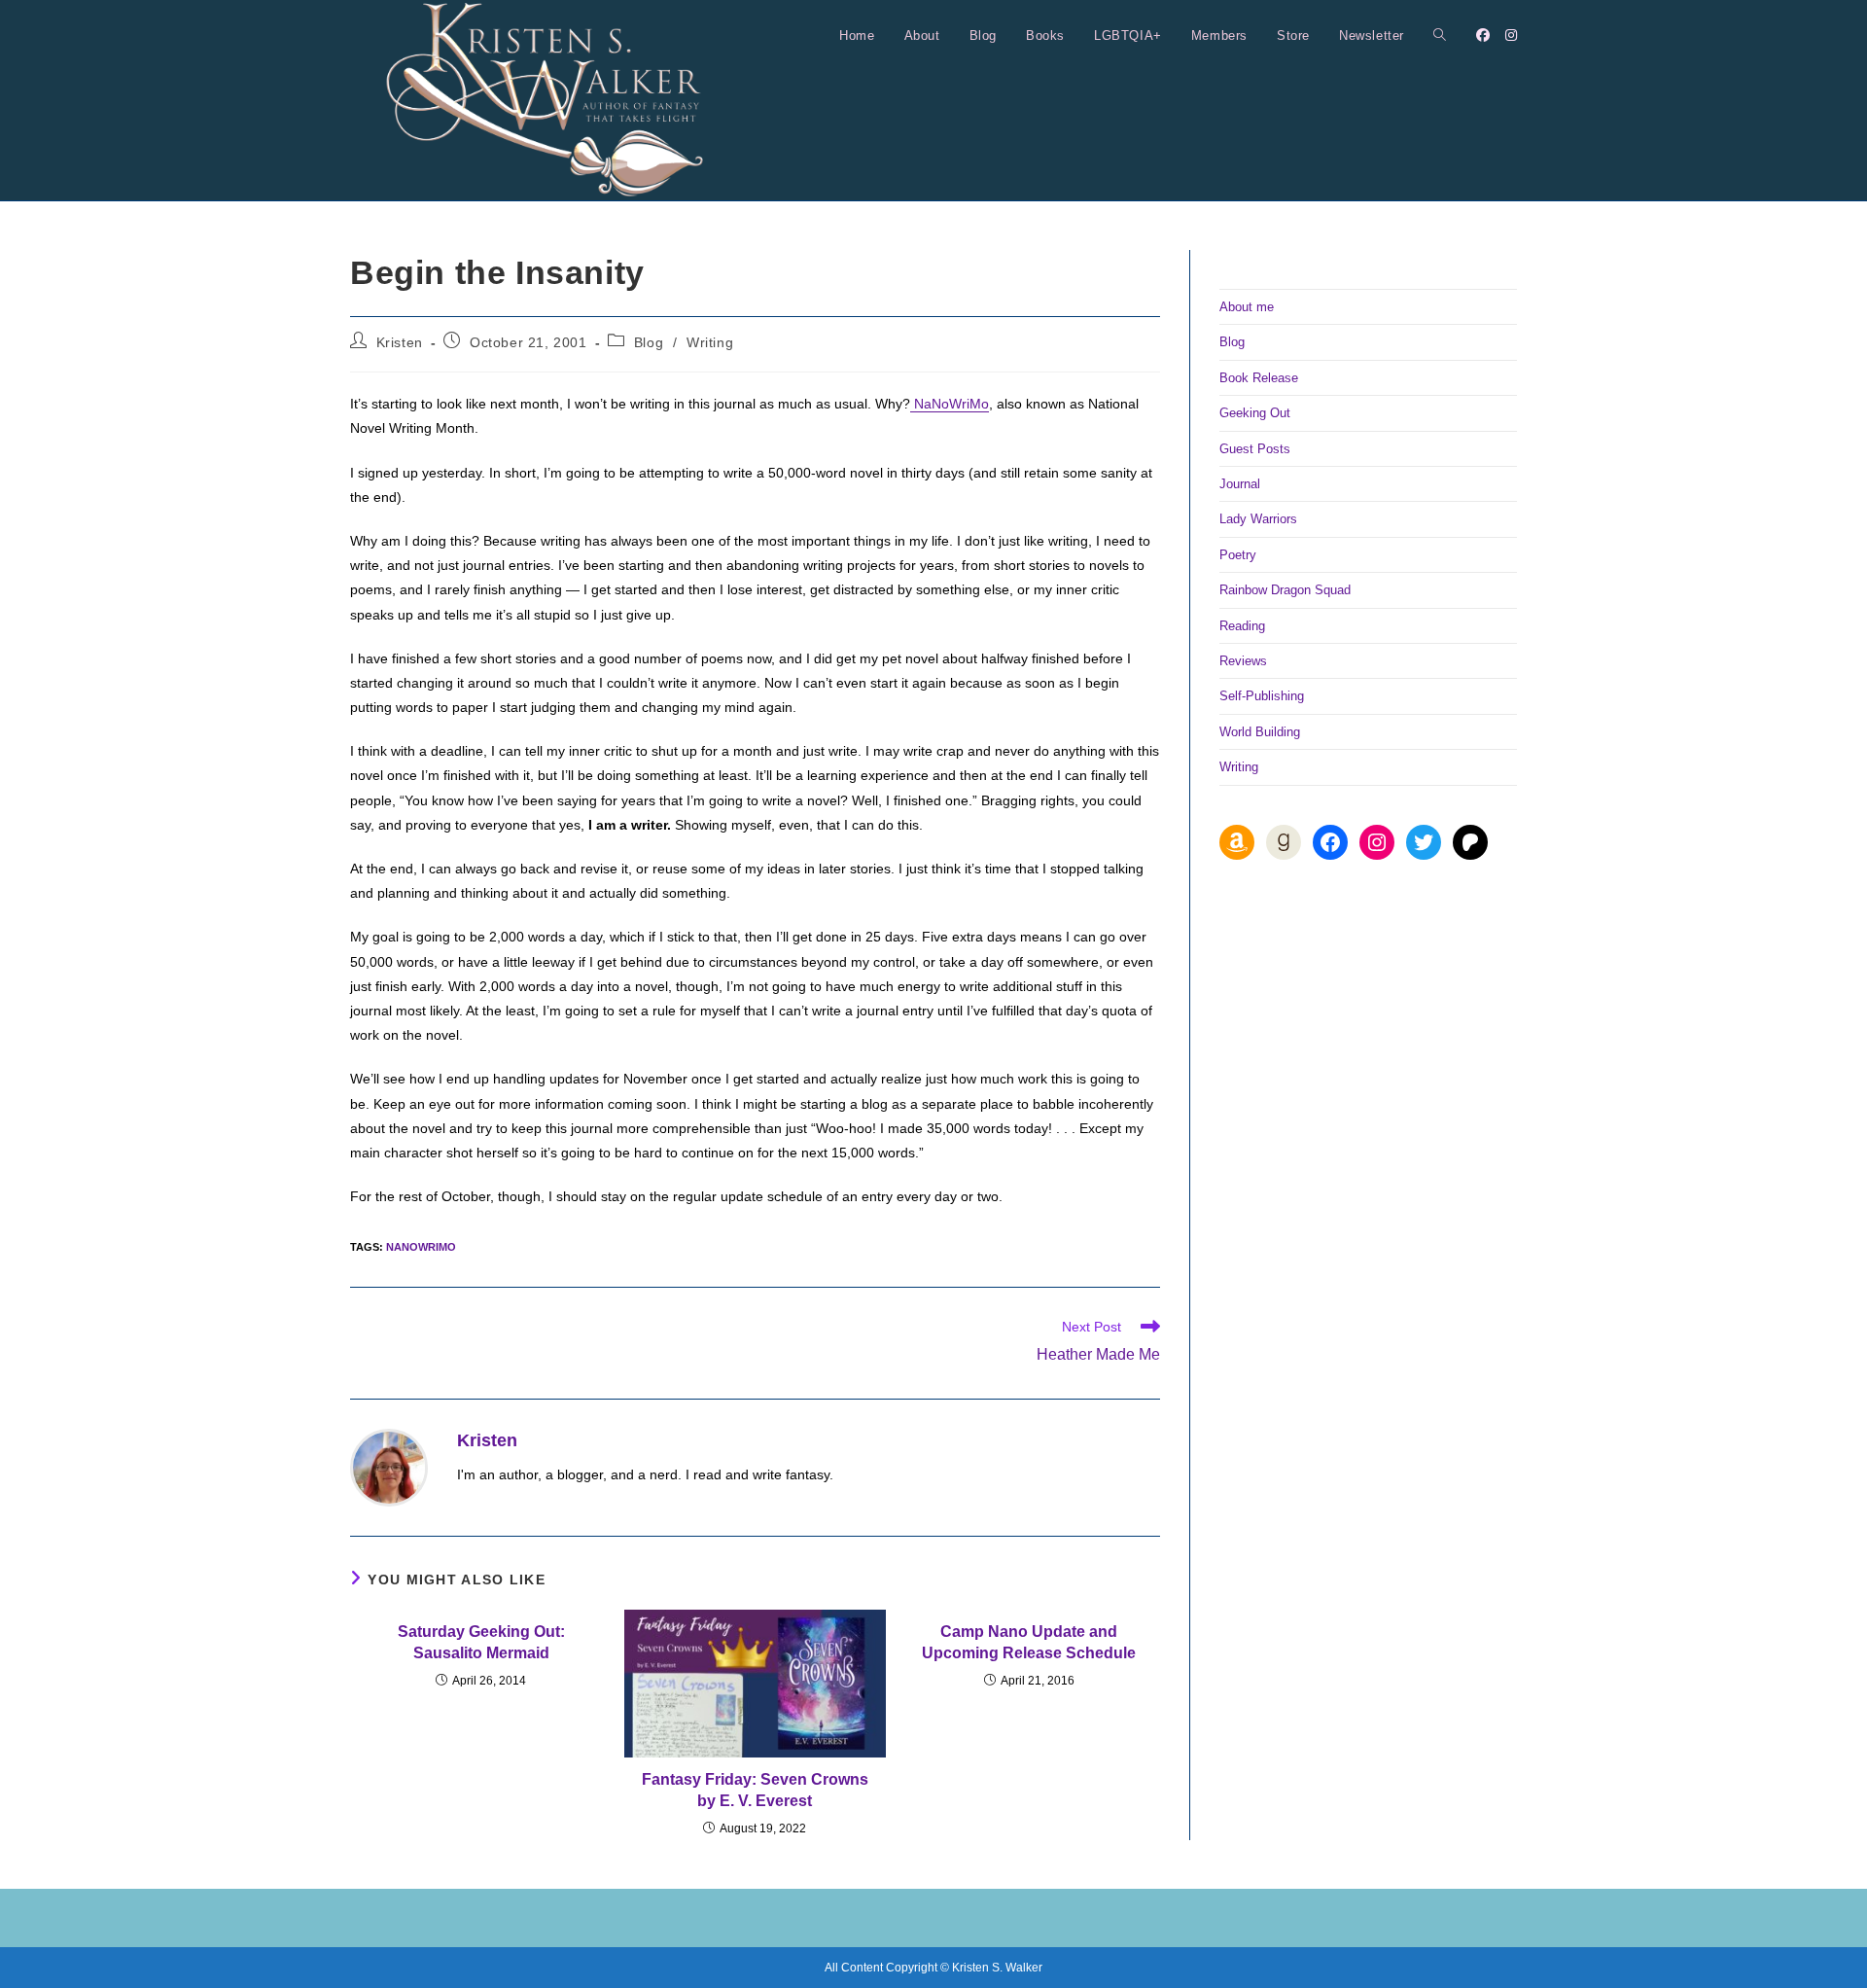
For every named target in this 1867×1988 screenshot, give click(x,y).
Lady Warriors (1258, 519)
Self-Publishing (1262, 696)
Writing (710, 342)
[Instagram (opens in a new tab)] (1511, 35)
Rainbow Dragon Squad (1285, 590)
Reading (1242, 626)
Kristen (400, 342)
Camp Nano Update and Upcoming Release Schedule (1029, 1642)
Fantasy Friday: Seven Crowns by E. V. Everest (755, 1790)
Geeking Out (1255, 413)
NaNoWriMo (950, 404)
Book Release (1259, 378)
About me (1247, 307)
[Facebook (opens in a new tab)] (1483, 35)
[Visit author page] (389, 1467)
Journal (1240, 484)
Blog (649, 342)
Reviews (1243, 661)
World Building (1260, 732)
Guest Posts (1255, 449)
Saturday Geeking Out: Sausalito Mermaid (481, 1642)
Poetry (1238, 555)
